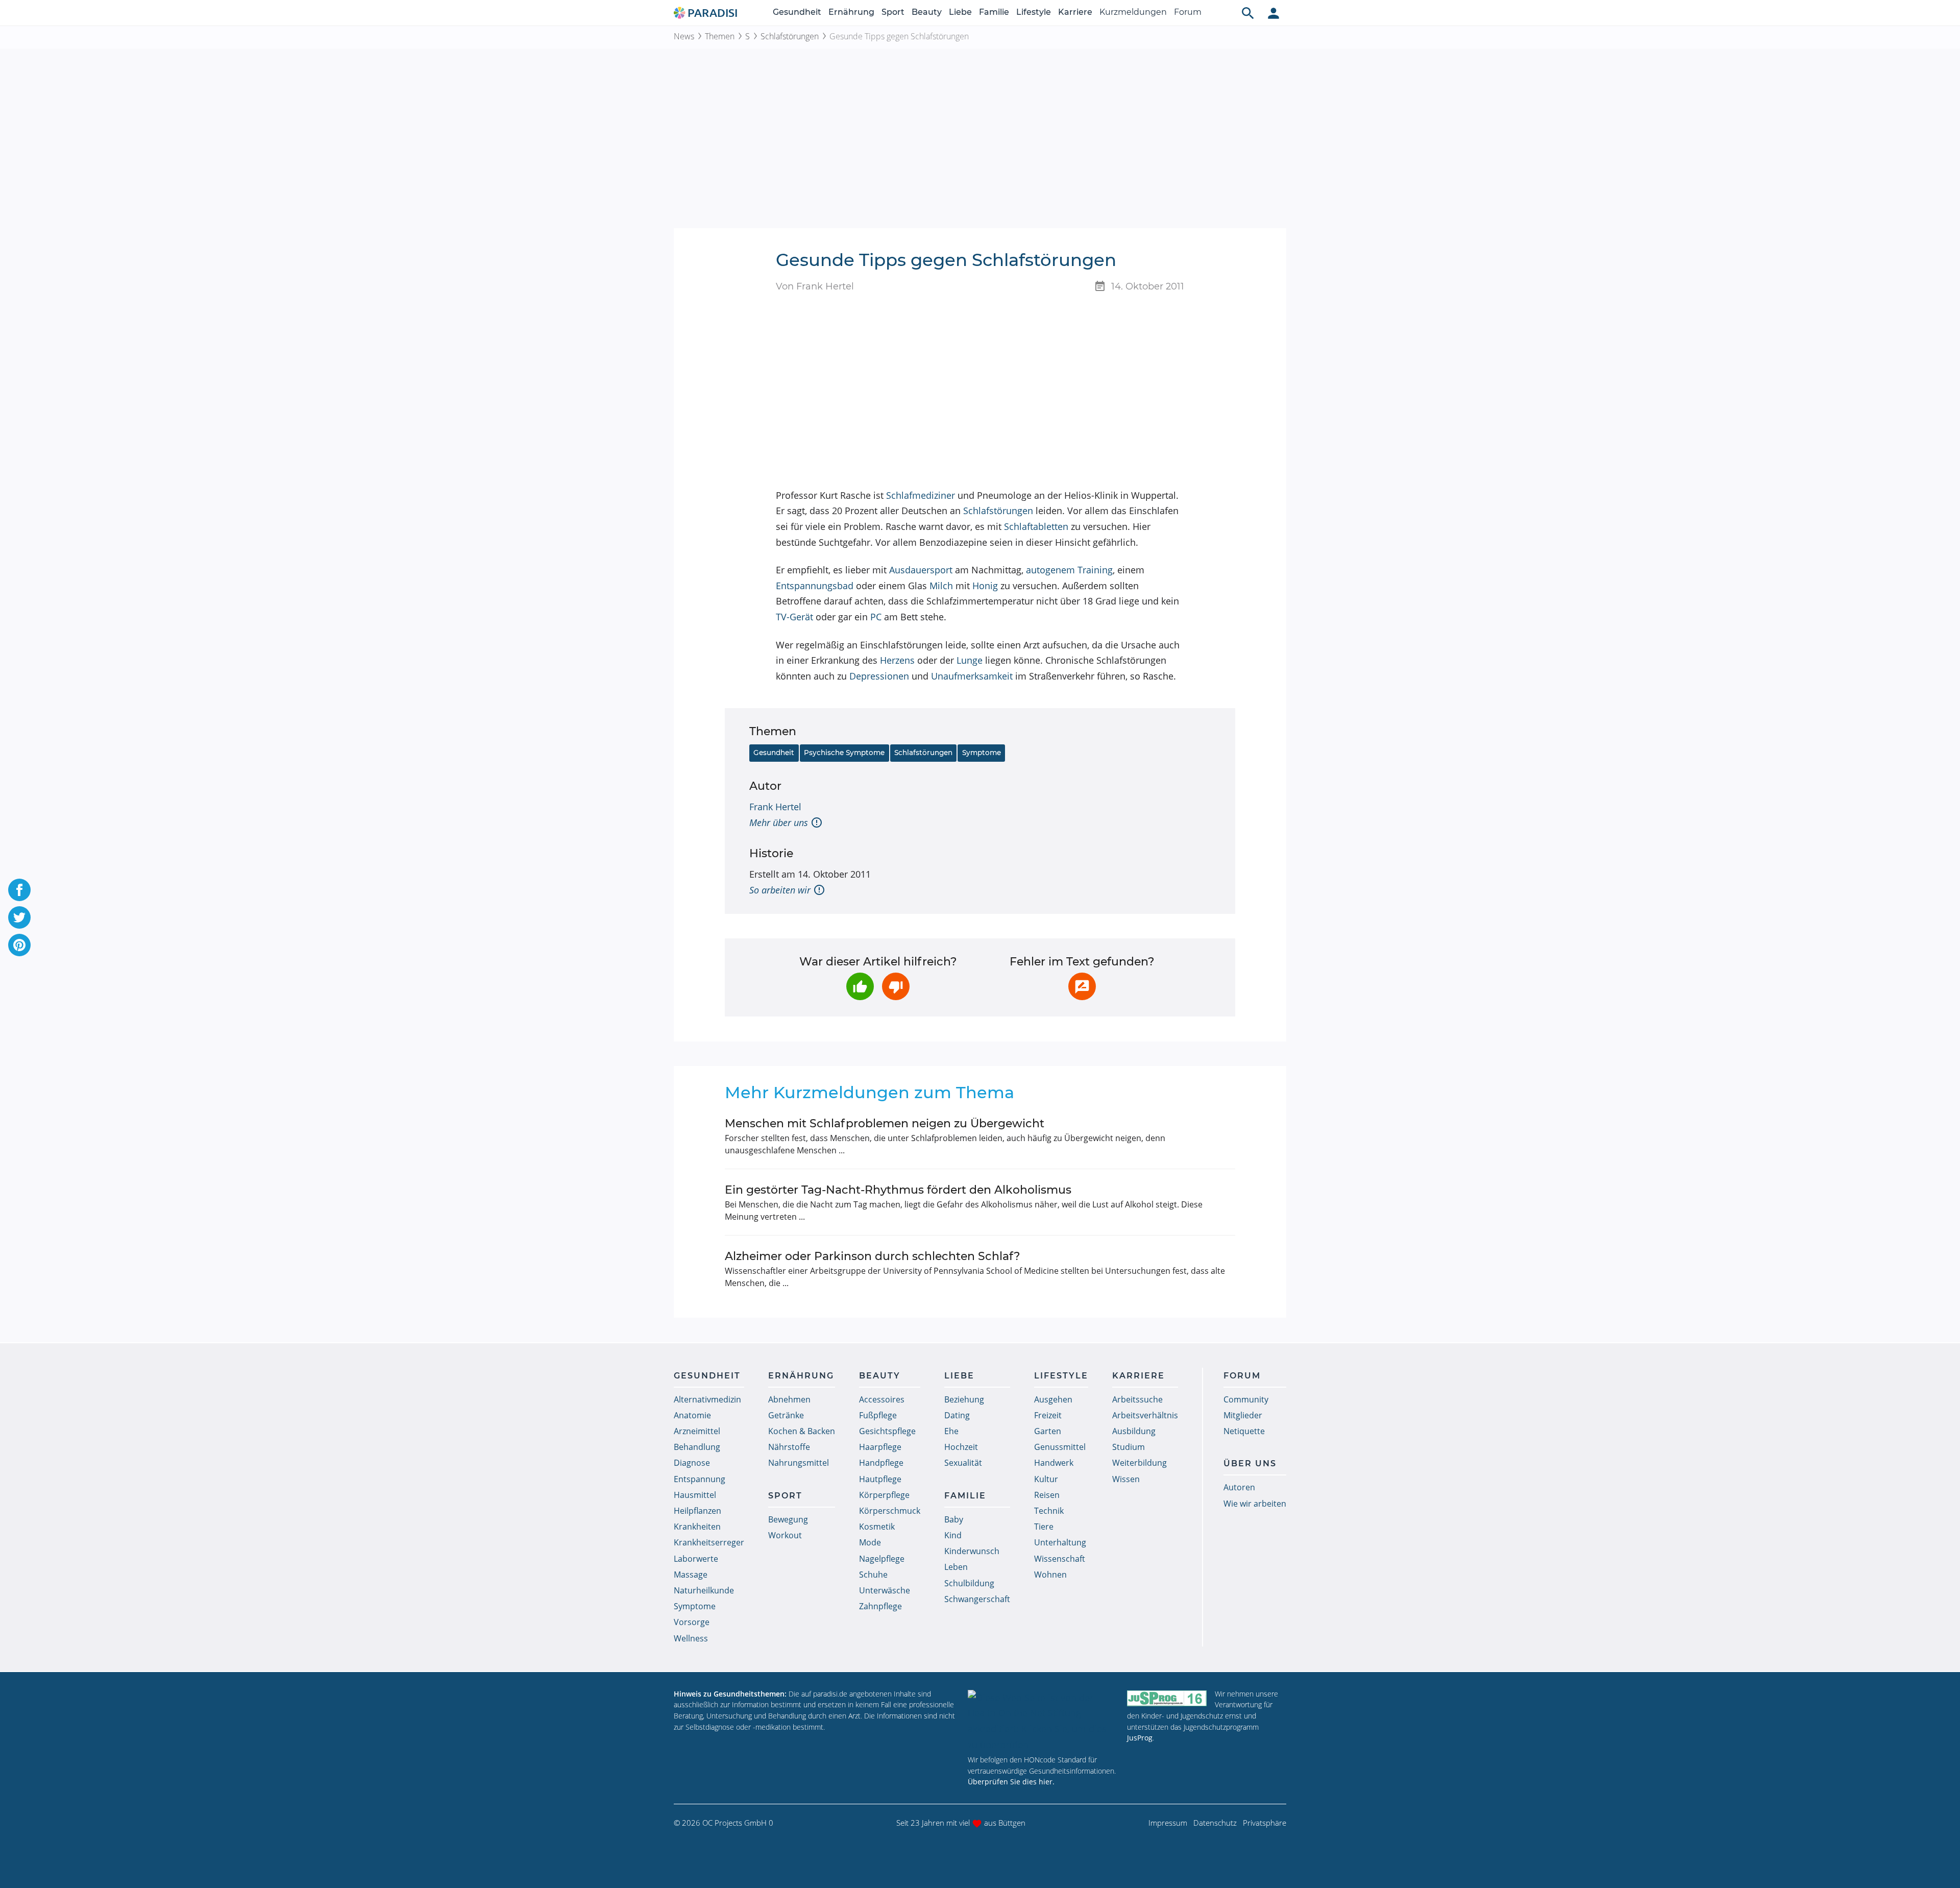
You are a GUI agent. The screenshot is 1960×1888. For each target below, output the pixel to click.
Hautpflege (880, 1479)
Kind (953, 1535)
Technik (1049, 1511)
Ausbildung (1134, 1431)
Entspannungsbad (815, 586)
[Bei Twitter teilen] (19, 917)
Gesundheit (797, 12)
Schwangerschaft (977, 1599)
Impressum (1168, 1823)
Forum (1188, 12)
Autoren (1239, 1487)
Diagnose (692, 1463)
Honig (985, 586)
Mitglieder (1243, 1415)
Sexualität (963, 1463)
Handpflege (881, 1463)
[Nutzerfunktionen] (1273, 13)
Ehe (951, 1431)
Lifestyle (1034, 12)
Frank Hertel (775, 807)
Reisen (1047, 1495)
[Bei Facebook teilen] (19, 890)
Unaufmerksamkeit (972, 676)
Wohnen (1050, 1575)
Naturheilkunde (704, 1590)
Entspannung (700, 1479)
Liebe (960, 12)
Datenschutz (1215, 1823)
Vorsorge (692, 1622)
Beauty (927, 12)
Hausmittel (695, 1495)
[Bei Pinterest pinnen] (19, 945)
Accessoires (882, 1399)
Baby (954, 1519)
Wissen (1126, 1479)
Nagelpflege (882, 1559)
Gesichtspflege (887, 1431)
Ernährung (851, 12)
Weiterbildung (1140, 1463)
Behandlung (697, 1447)
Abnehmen (789, 1399)
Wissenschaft (1060, 1559)
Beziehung (964, 1399)
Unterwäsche (885, 1590)
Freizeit (1048, 1415)
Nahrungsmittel (799, 1463)
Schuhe (873, 1575)
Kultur (1046, 1479)
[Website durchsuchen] (1248, 13)
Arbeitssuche (1137, 1399)
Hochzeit (961, 1447)
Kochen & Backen (802, 1431)
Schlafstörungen (790, 36)
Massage (691, 1575)
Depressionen (879, 676)
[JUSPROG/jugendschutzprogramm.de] (1167, 1698)
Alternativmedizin (707, 1399)
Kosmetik (877, 1527)
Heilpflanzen (697, 1511)
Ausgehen (1053, 1399)
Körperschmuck (890, 1511)
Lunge (970, 660)
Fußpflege (878, 1415)
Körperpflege (884, 1495)
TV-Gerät (794, 617)
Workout (785, 1535)
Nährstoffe (789, 1447)
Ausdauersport (921, 570)
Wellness (691, 1638)
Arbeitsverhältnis (1145, 1415)
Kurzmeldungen (1133, 12)
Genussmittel (1060, 1447)
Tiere (1044, 1527)
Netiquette (1244, 1431)
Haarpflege (880, 1447)
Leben (956, 1567)
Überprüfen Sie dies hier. (1011, 1782)
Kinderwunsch (972, 1551)
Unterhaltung (1060, 1542)
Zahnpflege (880, 1606)
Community (1246, 1399)
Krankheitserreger (709, 1542)
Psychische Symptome (844, 753)
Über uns (1250, 1463)
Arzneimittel (697, 1431)
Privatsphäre (1265, 1823)
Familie (994, 12)
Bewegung (788, 1519)
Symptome (982, 753)
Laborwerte (696, 1559)
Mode (870, 1542)
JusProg (1140, 1738)
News (684, 36)
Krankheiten (697, 1527)
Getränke (786, 1415)
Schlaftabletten (1036, 526)
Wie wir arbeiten (1255, 1504)
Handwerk (1054, 1463)
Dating (957, 1415)
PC (876, 617)
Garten (1048, 1431)
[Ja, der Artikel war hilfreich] (860, 986)
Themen (720, 36)
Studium (1129, 1447)
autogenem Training (1069, 570)
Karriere (1075, 12)
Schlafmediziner (921, 495)
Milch (941, 586)
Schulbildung (969, 1583)
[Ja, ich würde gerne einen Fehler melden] (1082, 986)
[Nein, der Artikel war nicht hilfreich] (896, 986)
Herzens (897, 660)
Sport (893, 12)
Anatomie (692, 1415)
